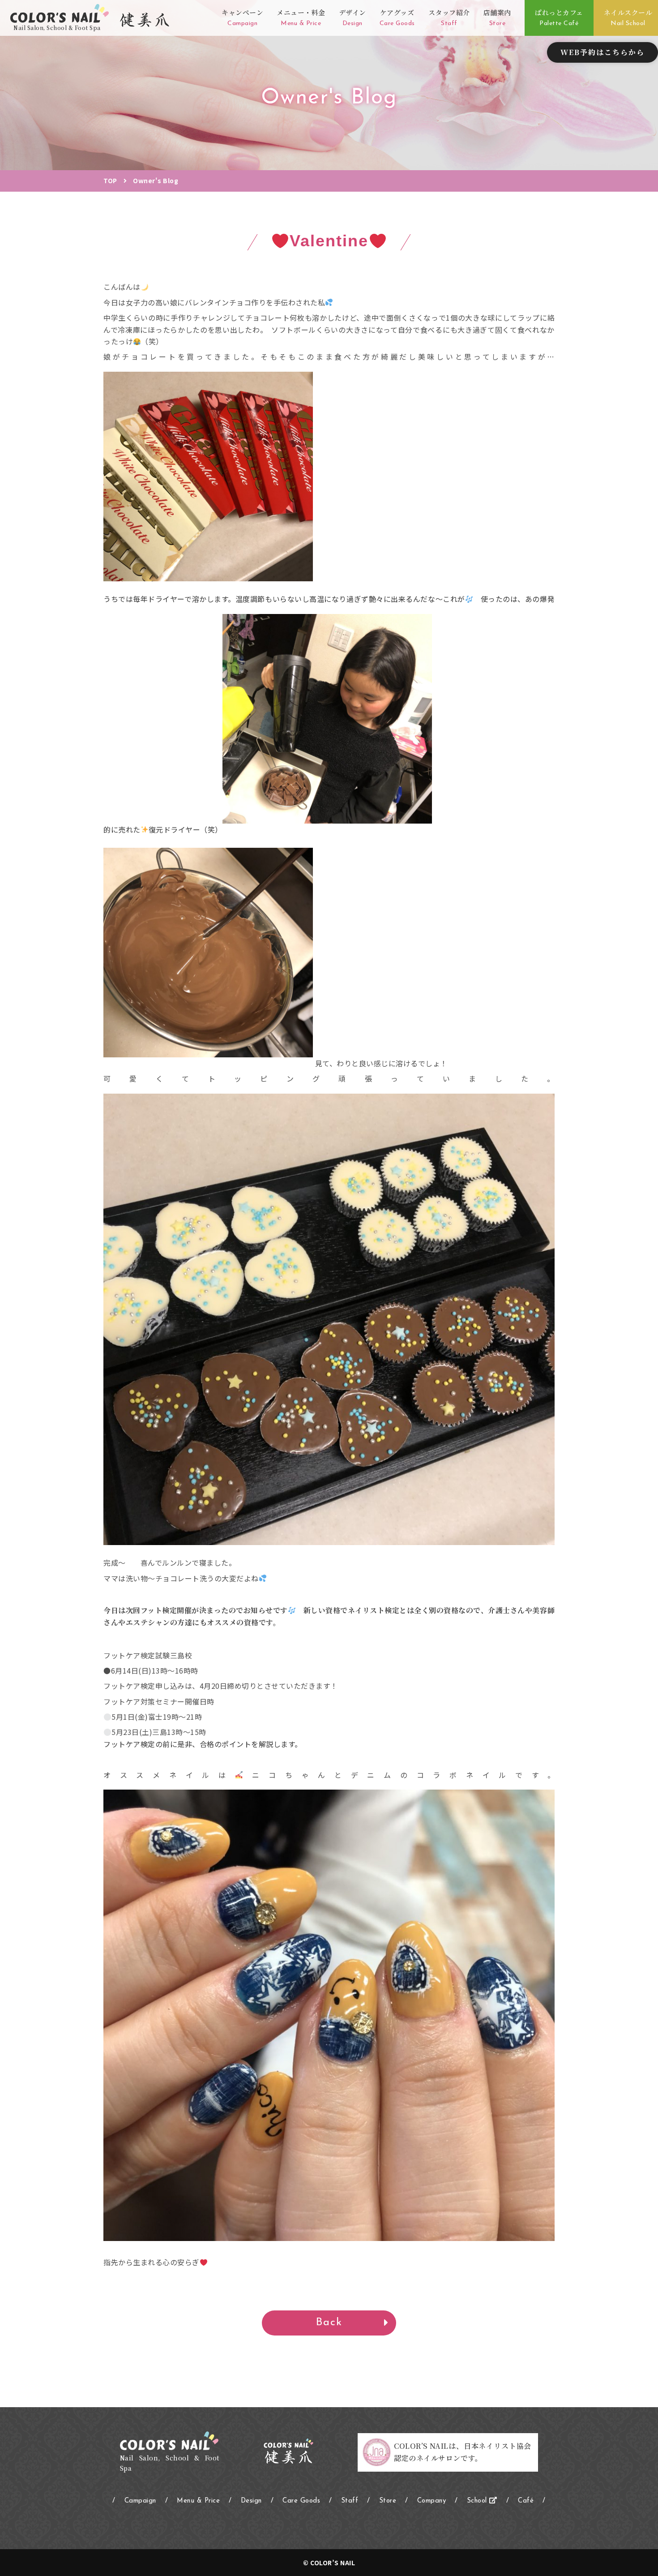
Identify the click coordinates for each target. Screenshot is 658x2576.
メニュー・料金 (301, 17)
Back (329, 2323)
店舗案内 (497, 17)
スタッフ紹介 (449, 17)
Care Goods (301, 2501)
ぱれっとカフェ (559, 17)
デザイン (352, 17)
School (478, 2501)
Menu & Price (198, 2501)
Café (526, 2501)
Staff (350, 2501)
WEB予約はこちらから (602, 52)
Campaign (140, 2501)
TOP (110, 180)
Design (251, 2501)
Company (432, 2501)
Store (388, 2501)
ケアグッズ (397, 17)
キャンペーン (242, 17)
